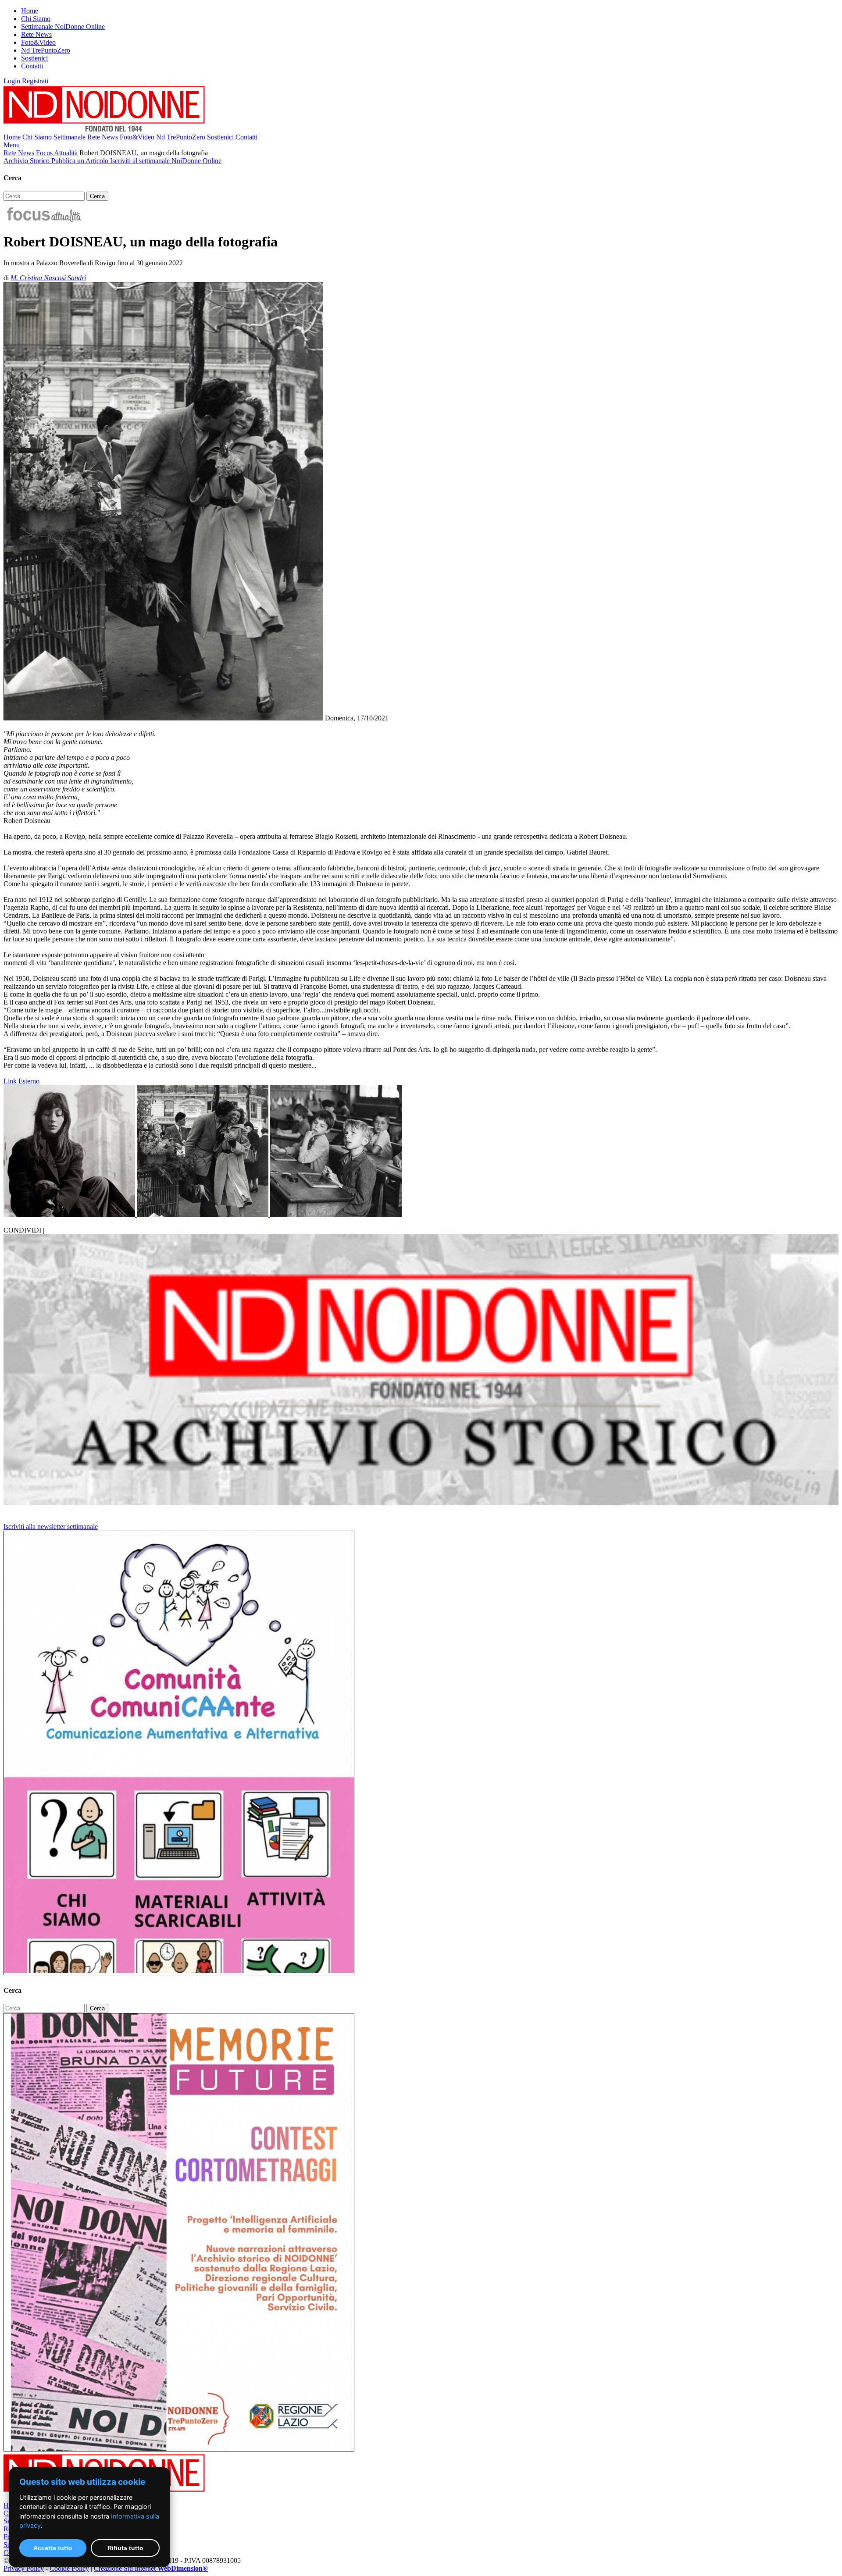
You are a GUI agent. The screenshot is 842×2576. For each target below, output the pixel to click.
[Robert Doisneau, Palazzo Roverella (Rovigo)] (70, 1214)
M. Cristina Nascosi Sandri (48, 278)
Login (12, 81)
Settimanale (70, 137)
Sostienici (34, 58)
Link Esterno (21, 1081)
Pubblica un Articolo (81, 161)
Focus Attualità (57, 153)
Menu (12, 145)
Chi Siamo (36, 19)
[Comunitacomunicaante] (179, 1973)
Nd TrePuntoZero (46, 50)
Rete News (36, 34)
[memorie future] (179, 2449)
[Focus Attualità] (43, 220)
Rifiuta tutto (125, 2548)
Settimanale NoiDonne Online (63, 27)
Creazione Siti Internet (151, 2568)
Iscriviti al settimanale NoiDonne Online (166, 161)
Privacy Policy (24, 2568)
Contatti (32, 66)
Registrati (35, 81)
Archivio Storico (27, 161)
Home (30, 11)
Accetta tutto (53, 2548)
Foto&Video (38, 42)
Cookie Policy (69, 2568)
